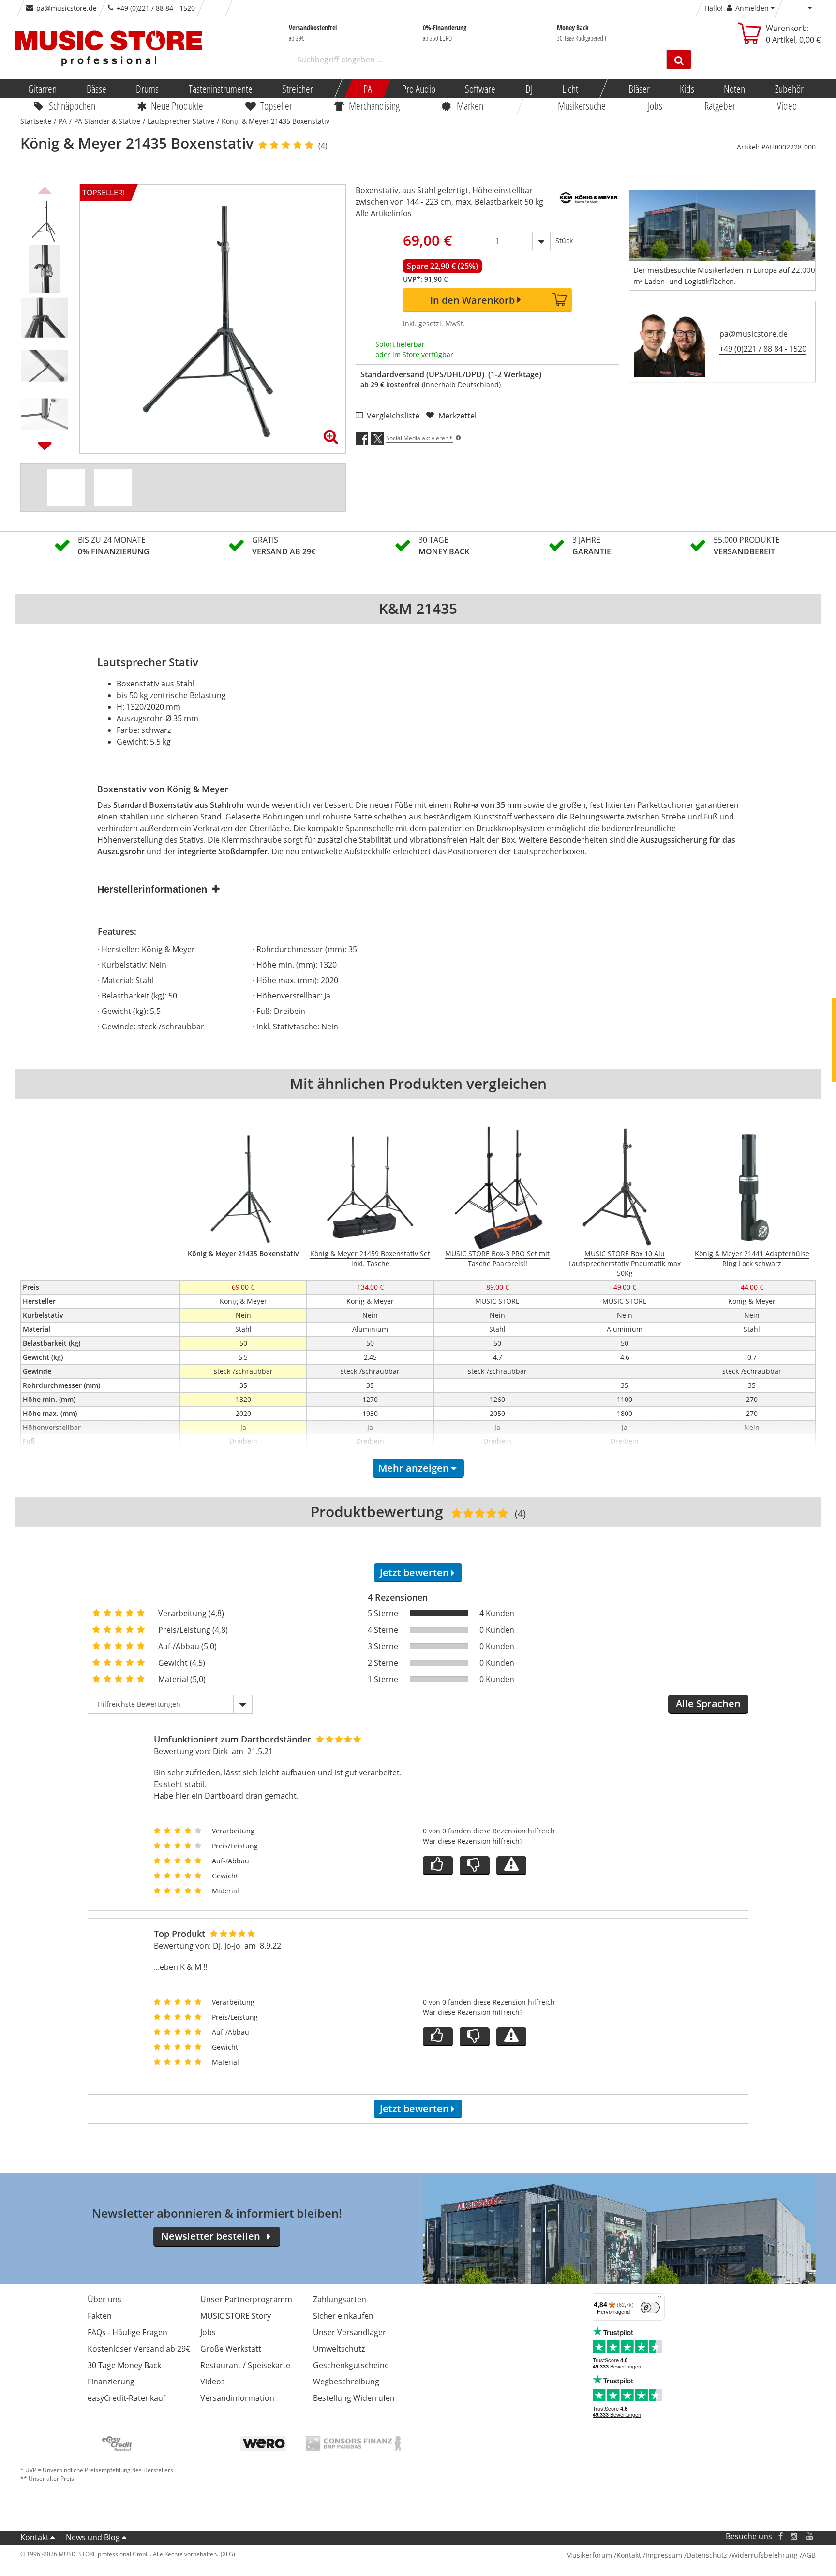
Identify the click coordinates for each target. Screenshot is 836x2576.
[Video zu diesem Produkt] (66, 488)
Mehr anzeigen (414, 1468)
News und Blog (93, 2537)
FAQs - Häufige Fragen (127, 2332)
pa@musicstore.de (67, 8)
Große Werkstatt (231, 2349)
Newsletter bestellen (211, 2236)
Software (480, 89)
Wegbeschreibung (346, 2382)
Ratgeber (720, 105)
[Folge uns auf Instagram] (794, 2537)
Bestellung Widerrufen (354, 2398)
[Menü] (659, 2299)
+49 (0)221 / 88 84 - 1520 (763, 349)
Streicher (298, 89)
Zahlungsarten (340, 2299)
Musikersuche (582, 105)
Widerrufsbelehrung (765, 2555)
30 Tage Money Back (124, 2365)
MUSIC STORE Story (236, 2316)
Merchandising (375, 105)
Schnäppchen (72, 105)
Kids (687, 89)
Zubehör (789, 89)
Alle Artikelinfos (384, 213)
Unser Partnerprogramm (246, 2299)
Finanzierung (111, 2382)
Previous (45, 189)
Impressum (664, 2555)
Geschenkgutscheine (351, 2365)
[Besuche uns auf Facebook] (781, 2537)
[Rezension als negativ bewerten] (475, 1866)
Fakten (100, 2316)
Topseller (276, 105)
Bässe (96, 89)
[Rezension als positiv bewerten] (438, 1866)
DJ (529, 89)
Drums (147, 89)
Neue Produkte (178, 105)
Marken (470, 105)
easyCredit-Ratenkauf (127, 2398)
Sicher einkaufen (343, 2316)
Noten (734, 89)
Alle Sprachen (708, 1704)
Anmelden (752, 8)
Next (45, 446)
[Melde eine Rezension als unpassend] (511, 1866)
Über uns (104, 2299)
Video (787, 105)
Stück (564, 241)
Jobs (655, 105)
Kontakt (35, 2537)
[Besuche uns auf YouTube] (810, 2537)
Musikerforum (589, 2555)
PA (368, 89)
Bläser (639, 89)
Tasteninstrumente (220, 89)
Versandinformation (237, 2398)
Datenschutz (707, 2555)
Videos (213, 2382)
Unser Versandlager (350, 2332)
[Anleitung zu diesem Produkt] (113, 488)
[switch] (650, 2308)
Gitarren (42, 89)
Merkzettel (457, 416)
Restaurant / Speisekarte (245, 2365)
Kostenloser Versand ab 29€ (139, 2349)
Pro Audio (418, 89)
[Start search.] (679, 60)
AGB (809, 2555)
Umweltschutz (339, 2349)
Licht (570, 89)
